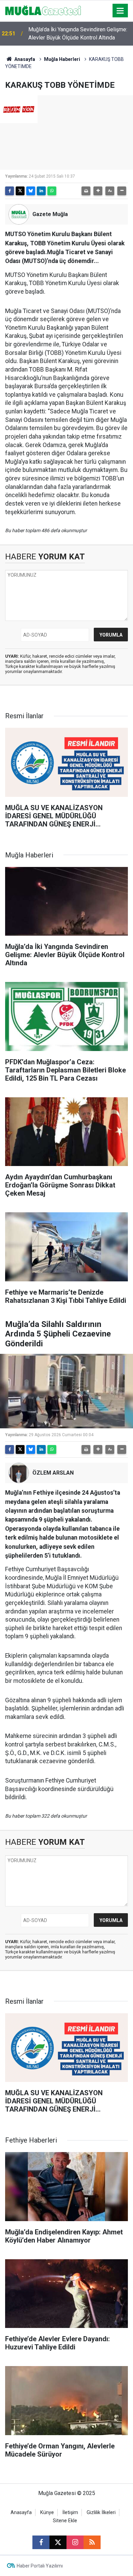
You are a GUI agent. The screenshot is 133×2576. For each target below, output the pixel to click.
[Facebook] (10, 191)
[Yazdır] (86, 191)
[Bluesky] (31, 191)
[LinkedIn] (41, 191)
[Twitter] (20, 191)
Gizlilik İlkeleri (101, 2513)
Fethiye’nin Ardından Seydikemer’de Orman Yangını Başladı (79, 34)
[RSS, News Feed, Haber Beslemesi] (92, 2542)
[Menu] (120, 11)
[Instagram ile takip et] (75, 2542)
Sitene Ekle (65, 2521)
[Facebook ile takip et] (41, 2542)
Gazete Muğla (50, 214)
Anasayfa (24, 59)
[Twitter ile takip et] (58, 2542)
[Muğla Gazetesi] (43, 10)
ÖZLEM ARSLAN (53, 1473)
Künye (47, 2513)
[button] (98, 191)
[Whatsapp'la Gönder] (52, 191)
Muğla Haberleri (62, 59)
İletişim (70, 2513)
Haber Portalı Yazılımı (40, 2566)
